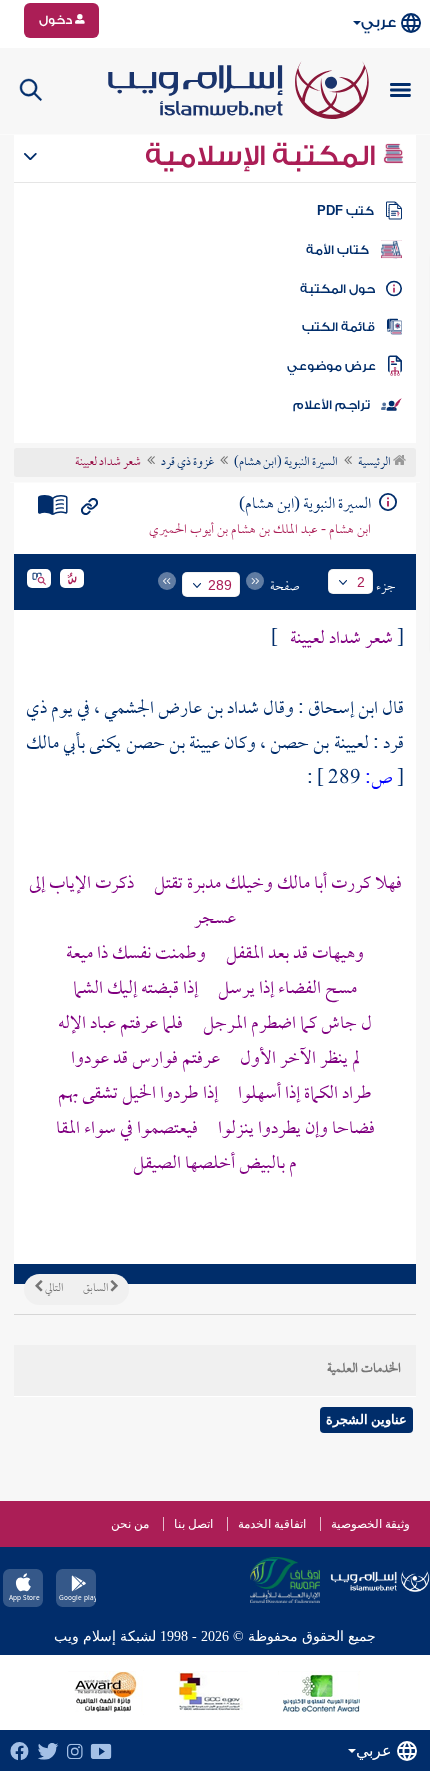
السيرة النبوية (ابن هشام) (286, 463)
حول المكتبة (337, 289)
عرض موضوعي (331, 366)
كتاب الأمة (337, 250)
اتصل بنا (193, 1524)
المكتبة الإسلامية (263, 156)
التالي (53, 1289)
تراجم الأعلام (331, 405)
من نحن (130, 1524)
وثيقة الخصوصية (370, 1524)
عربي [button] (378, 22)
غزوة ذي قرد (187, 463)
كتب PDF (345, 211)
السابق (96, 1289)
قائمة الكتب (338, 327)
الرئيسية (375, 463)
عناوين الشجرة (366, 1419)
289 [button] (220, 585)
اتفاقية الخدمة (272, 1524)
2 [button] (361, 582)
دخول (57, 20)
